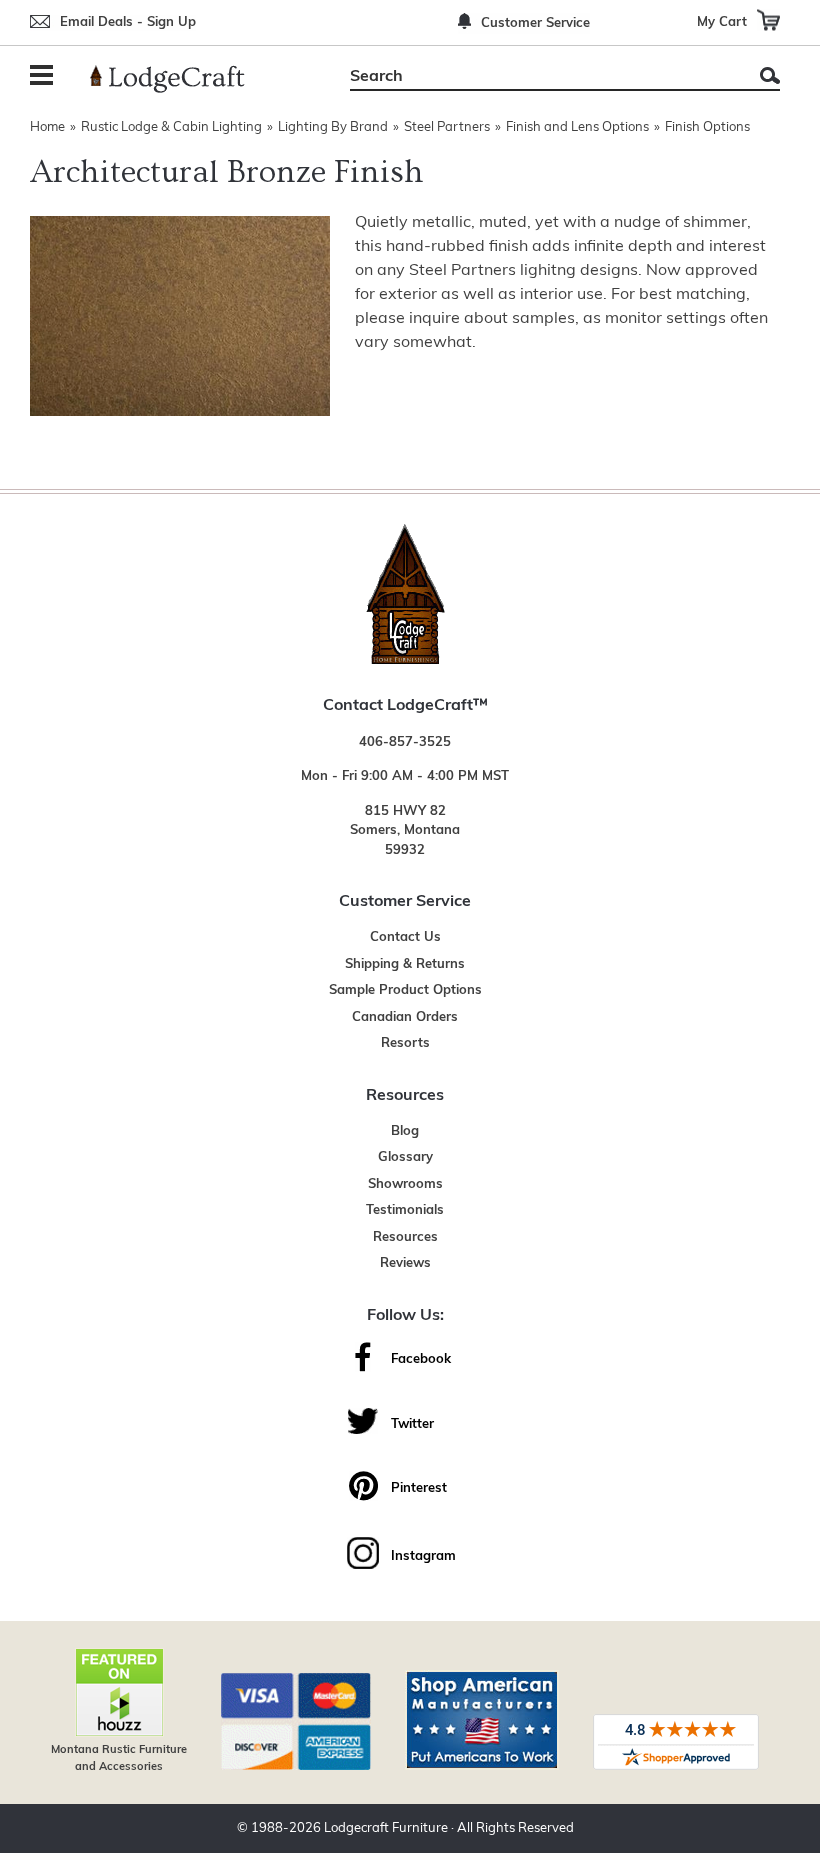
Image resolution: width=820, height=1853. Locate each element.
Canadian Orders (405, 1017)
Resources (405, 1237)
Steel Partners (447, 127)
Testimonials (405, 1210)
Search (770, 75)
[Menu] (45, 77)
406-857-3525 (405, 742)
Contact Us (405, 937)
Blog (405, 1131)
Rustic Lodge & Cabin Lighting (171, 127)
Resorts (405, 1043)
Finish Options (707, 127)
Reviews (405, 1263)
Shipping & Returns (405, 964)
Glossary (405, 1157)
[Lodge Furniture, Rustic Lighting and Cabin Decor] (179, 79)
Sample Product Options (405, 990)
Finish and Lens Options (577, 127)
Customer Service (535, 23)
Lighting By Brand (333, 127)
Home (47, 127)
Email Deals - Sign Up (128, 22)
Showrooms (405, 1184)
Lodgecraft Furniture (386, 1828)
